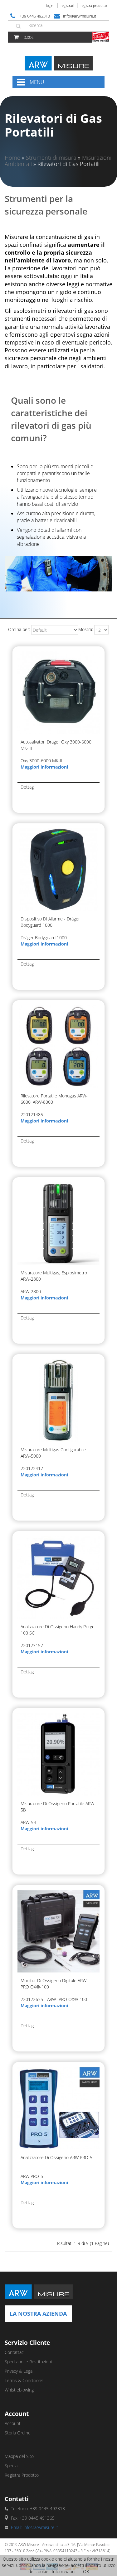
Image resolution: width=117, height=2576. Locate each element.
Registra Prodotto (94, 5)
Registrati (67, 5)
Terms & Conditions (24, 2380)
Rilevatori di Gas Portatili (68, 164)
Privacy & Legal (19, 2371)
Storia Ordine (18, 2433)
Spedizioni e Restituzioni (28, 2362)
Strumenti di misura (51, 158)
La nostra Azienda (38, 2314)
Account (13, 2423)
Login (50, 5)
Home (12, 158)
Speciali (12, 2466)
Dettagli (28, 787)
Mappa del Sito (19, 2456)
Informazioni (64, 2571)
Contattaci (15, 2352)
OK (86, 2571)
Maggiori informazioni (44, 767)
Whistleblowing (19, 2390)
